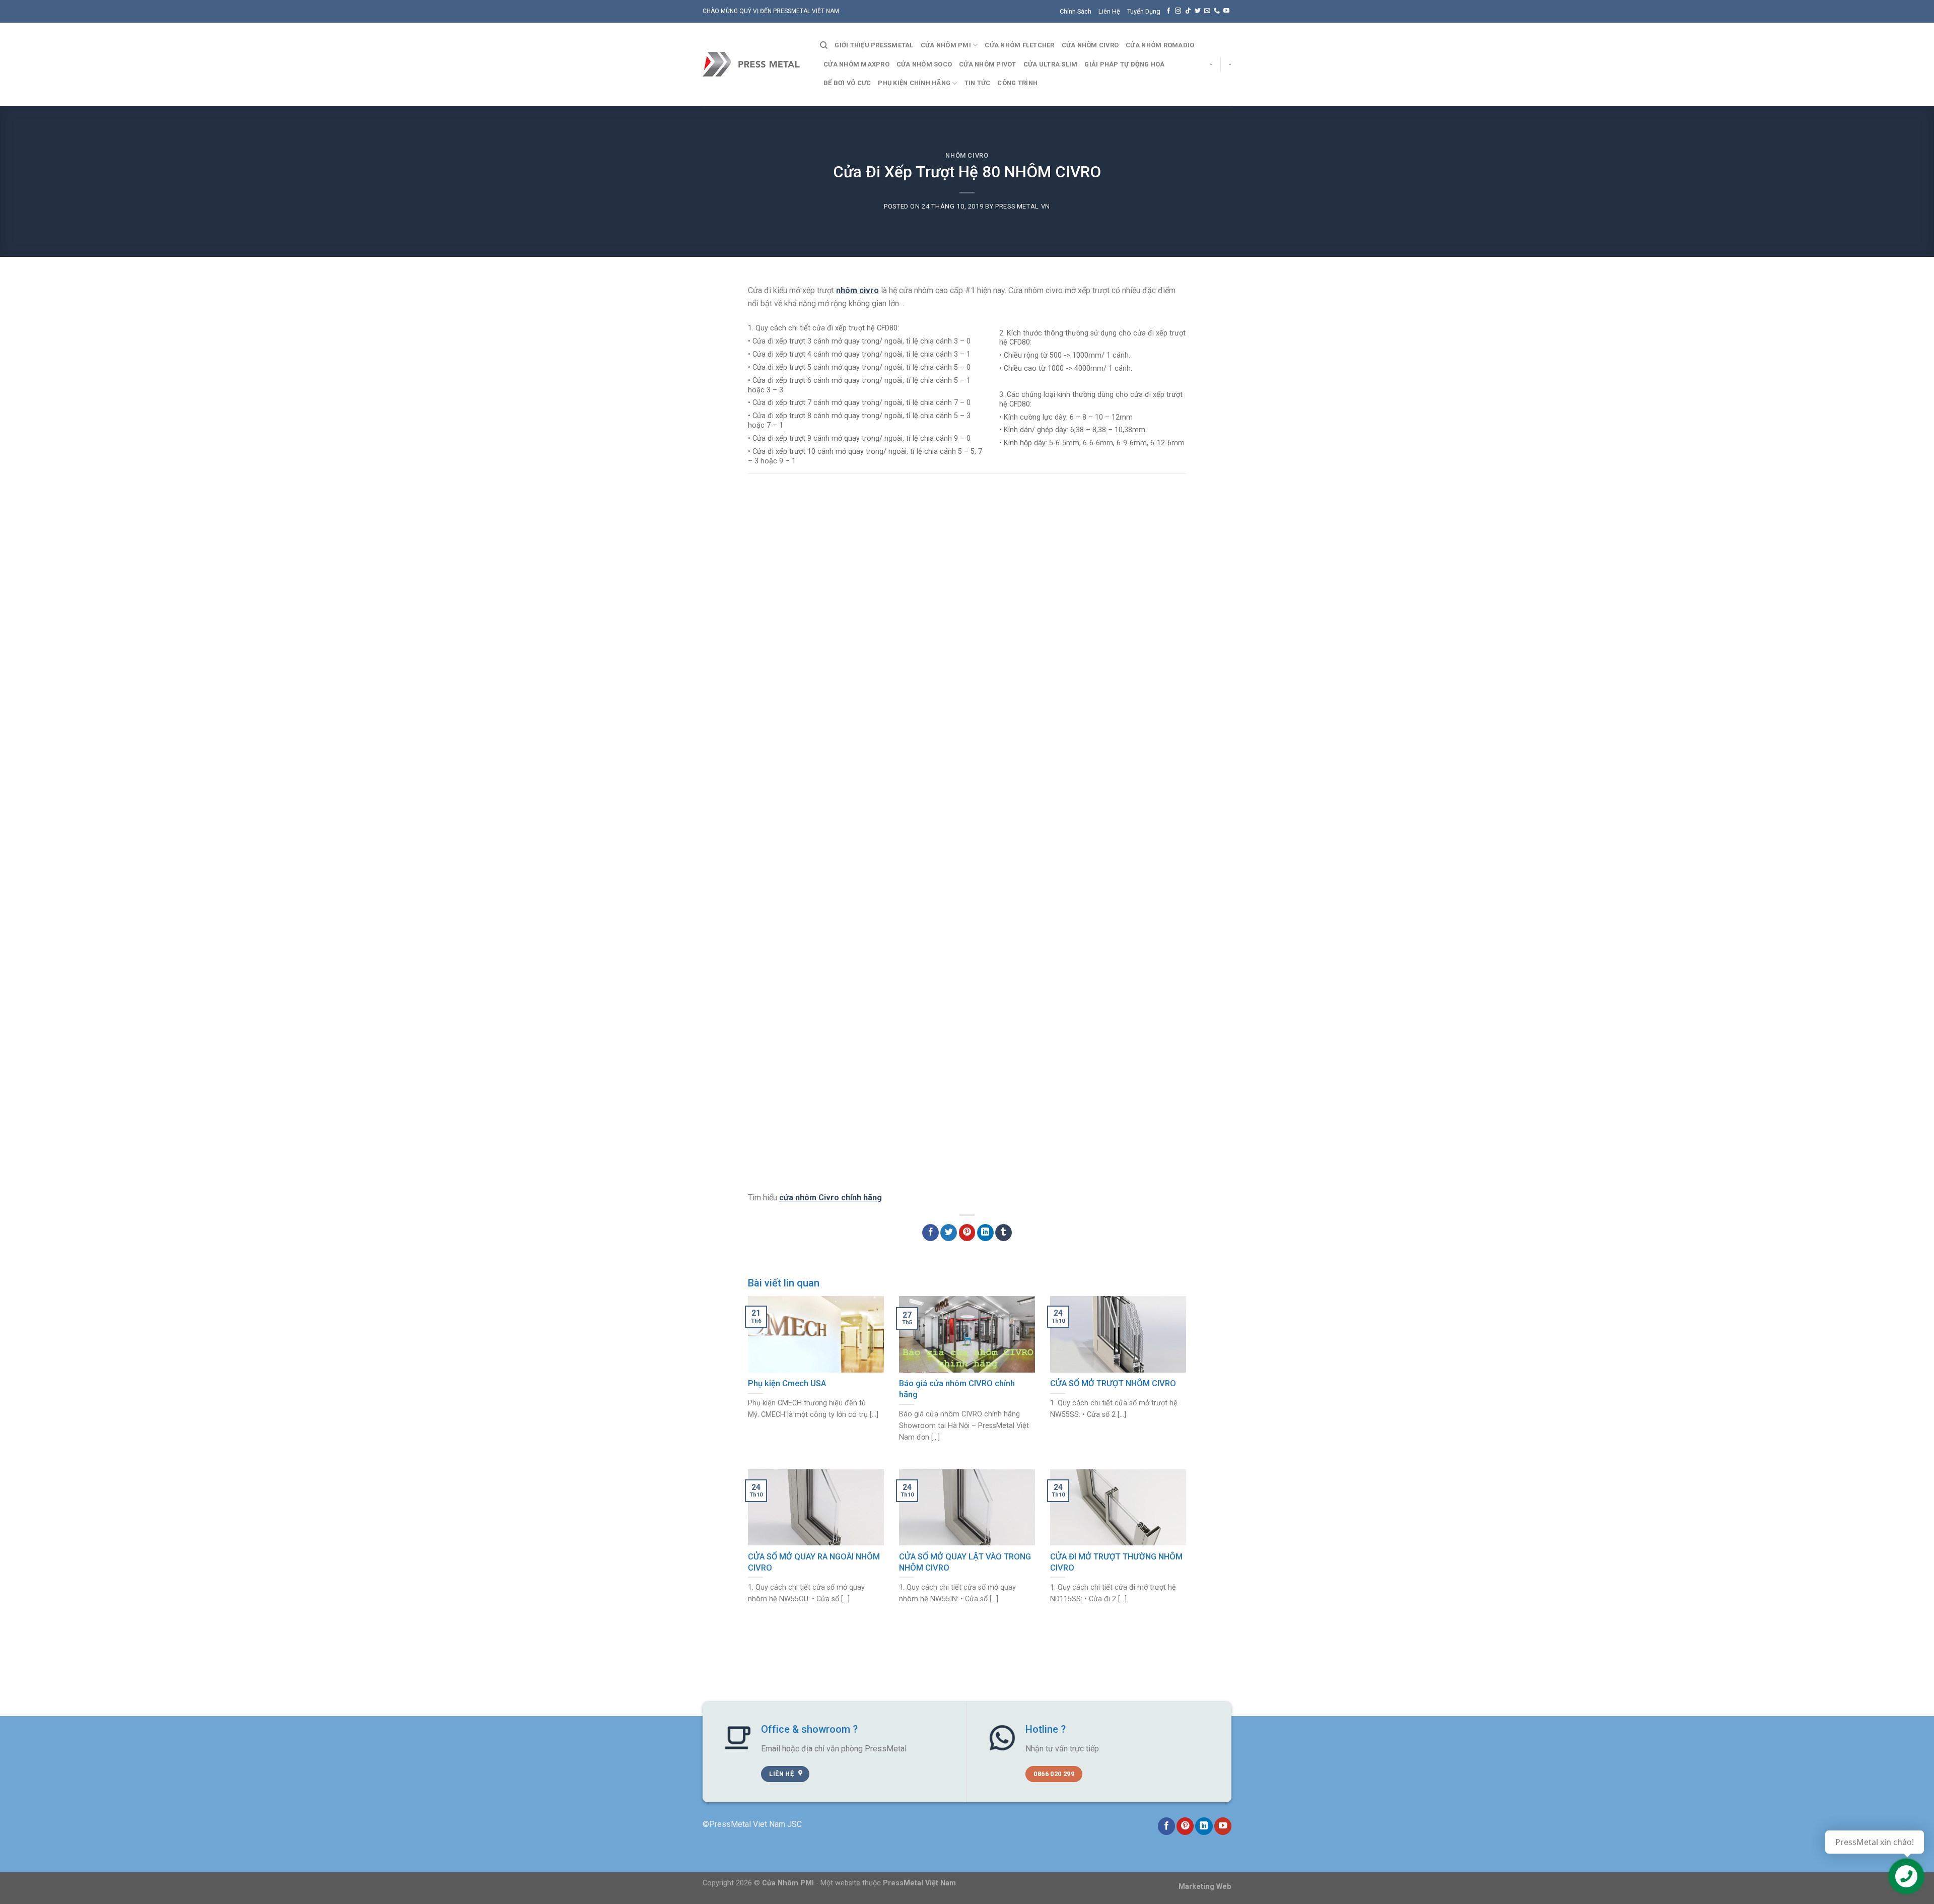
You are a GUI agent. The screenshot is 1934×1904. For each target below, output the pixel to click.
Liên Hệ (1109, 11)
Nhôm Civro (967, 155)
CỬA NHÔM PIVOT (988, 64)
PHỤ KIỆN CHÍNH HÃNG (914, 83)
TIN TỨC (978, 83)
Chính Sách (1076, 11)
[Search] (824, 45)
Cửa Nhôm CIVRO (1090, 45)
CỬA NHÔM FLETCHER (1019, 45)
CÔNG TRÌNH (1017, 83)
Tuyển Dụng (1144, 11)
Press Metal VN (1023, 206)
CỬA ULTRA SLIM (1051, 64)
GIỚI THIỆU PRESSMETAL (874, 45)
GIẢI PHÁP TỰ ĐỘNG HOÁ (1124, 64)
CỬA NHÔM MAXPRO (856, 64)
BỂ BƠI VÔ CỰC (847, 83)
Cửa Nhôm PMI (946, 45)
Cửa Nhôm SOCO (924, 64)
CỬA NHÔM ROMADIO (1160, 45)
